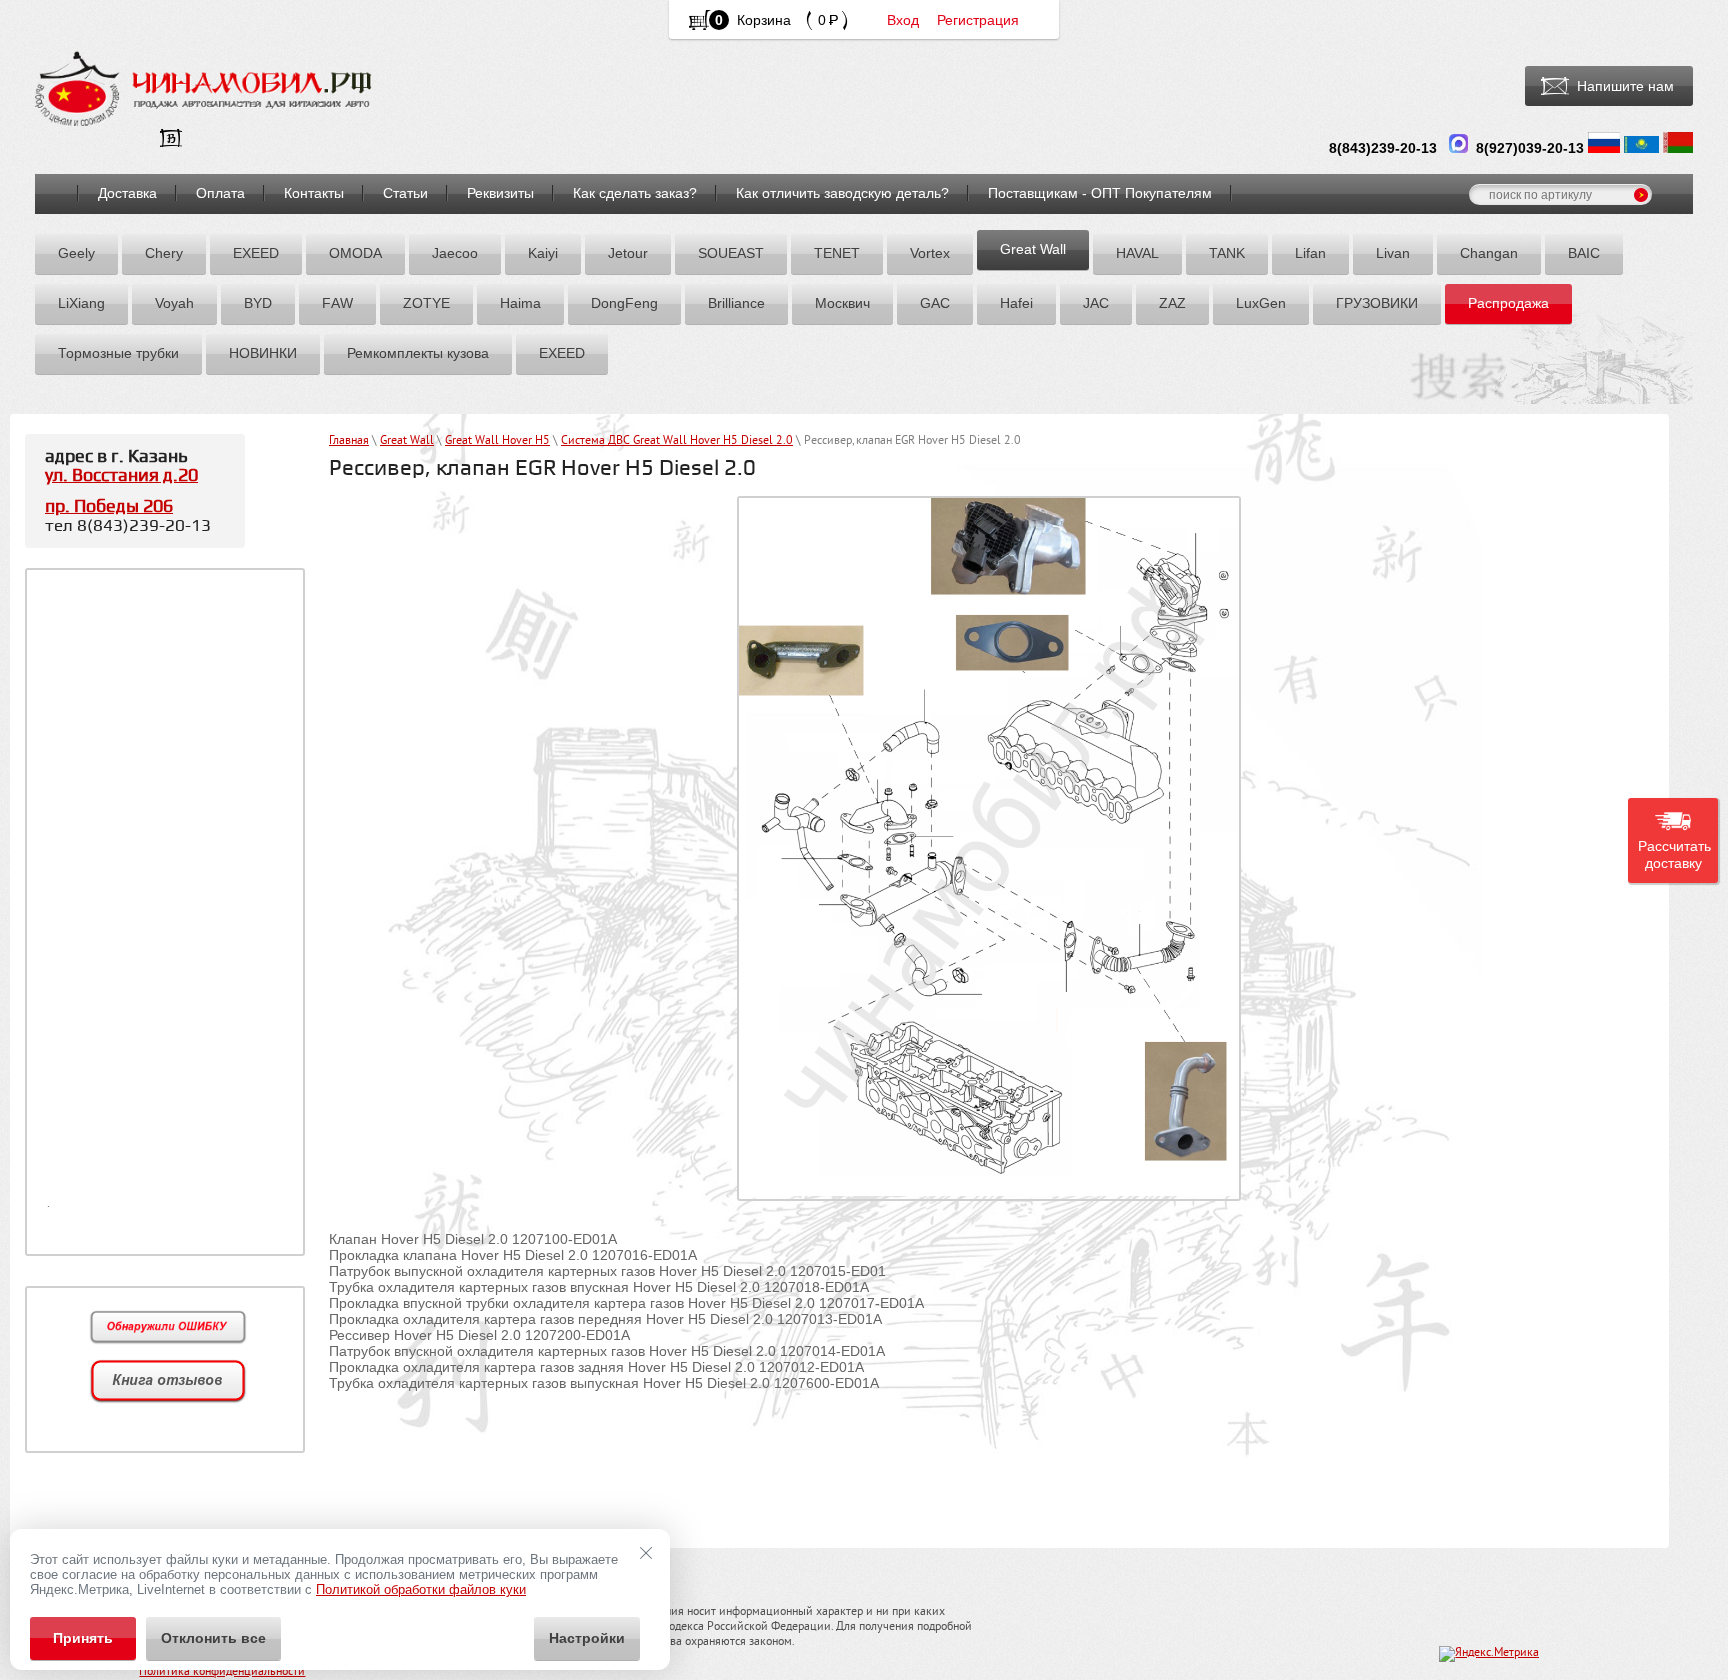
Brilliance (736, 303)
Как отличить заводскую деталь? (842, 193)
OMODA (355, 253)
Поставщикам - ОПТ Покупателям (1100, 193)
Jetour (628, 253)
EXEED (256, 253)
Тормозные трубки (118, 353)
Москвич (842, 303)
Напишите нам (1625, 86)
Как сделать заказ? (635, 193)
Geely (76, 253)
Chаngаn (1489, 253)
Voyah (174, 303)
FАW (337, 303)
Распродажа (1508, 303)
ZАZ (1172, 303)
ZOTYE (426, 303)
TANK (1227, 253)
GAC (935, 303)
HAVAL (1137, 253)
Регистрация (978, 20)
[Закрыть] (646, 1553)
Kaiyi (543, 253)
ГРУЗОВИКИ (1377, 303)
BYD (258, 303)
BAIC (1584, 253)
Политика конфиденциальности (222, 1672)
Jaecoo (455, 253)
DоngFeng (624, 303)
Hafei (1016, 303)
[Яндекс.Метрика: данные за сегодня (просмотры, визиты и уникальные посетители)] (1489, 1654)
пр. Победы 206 (109, 506)
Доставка (127, 193)
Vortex (930, 253)
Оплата (220, 193)
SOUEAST (731, 253)
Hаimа (520, 303)
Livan (1393, 253)
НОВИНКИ (263, 353)
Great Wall (1033, 249)
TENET (837, 253)
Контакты (314, 193)
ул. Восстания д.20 (121, 475)
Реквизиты (500, 193)
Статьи (405, 193)
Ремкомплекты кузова (418, 353)
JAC (1096, 303)
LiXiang (81, 303)
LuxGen (1261, 303)
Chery (164, 253)
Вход (903, 20)
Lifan (1310, 253)
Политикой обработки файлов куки (421, 1589)
